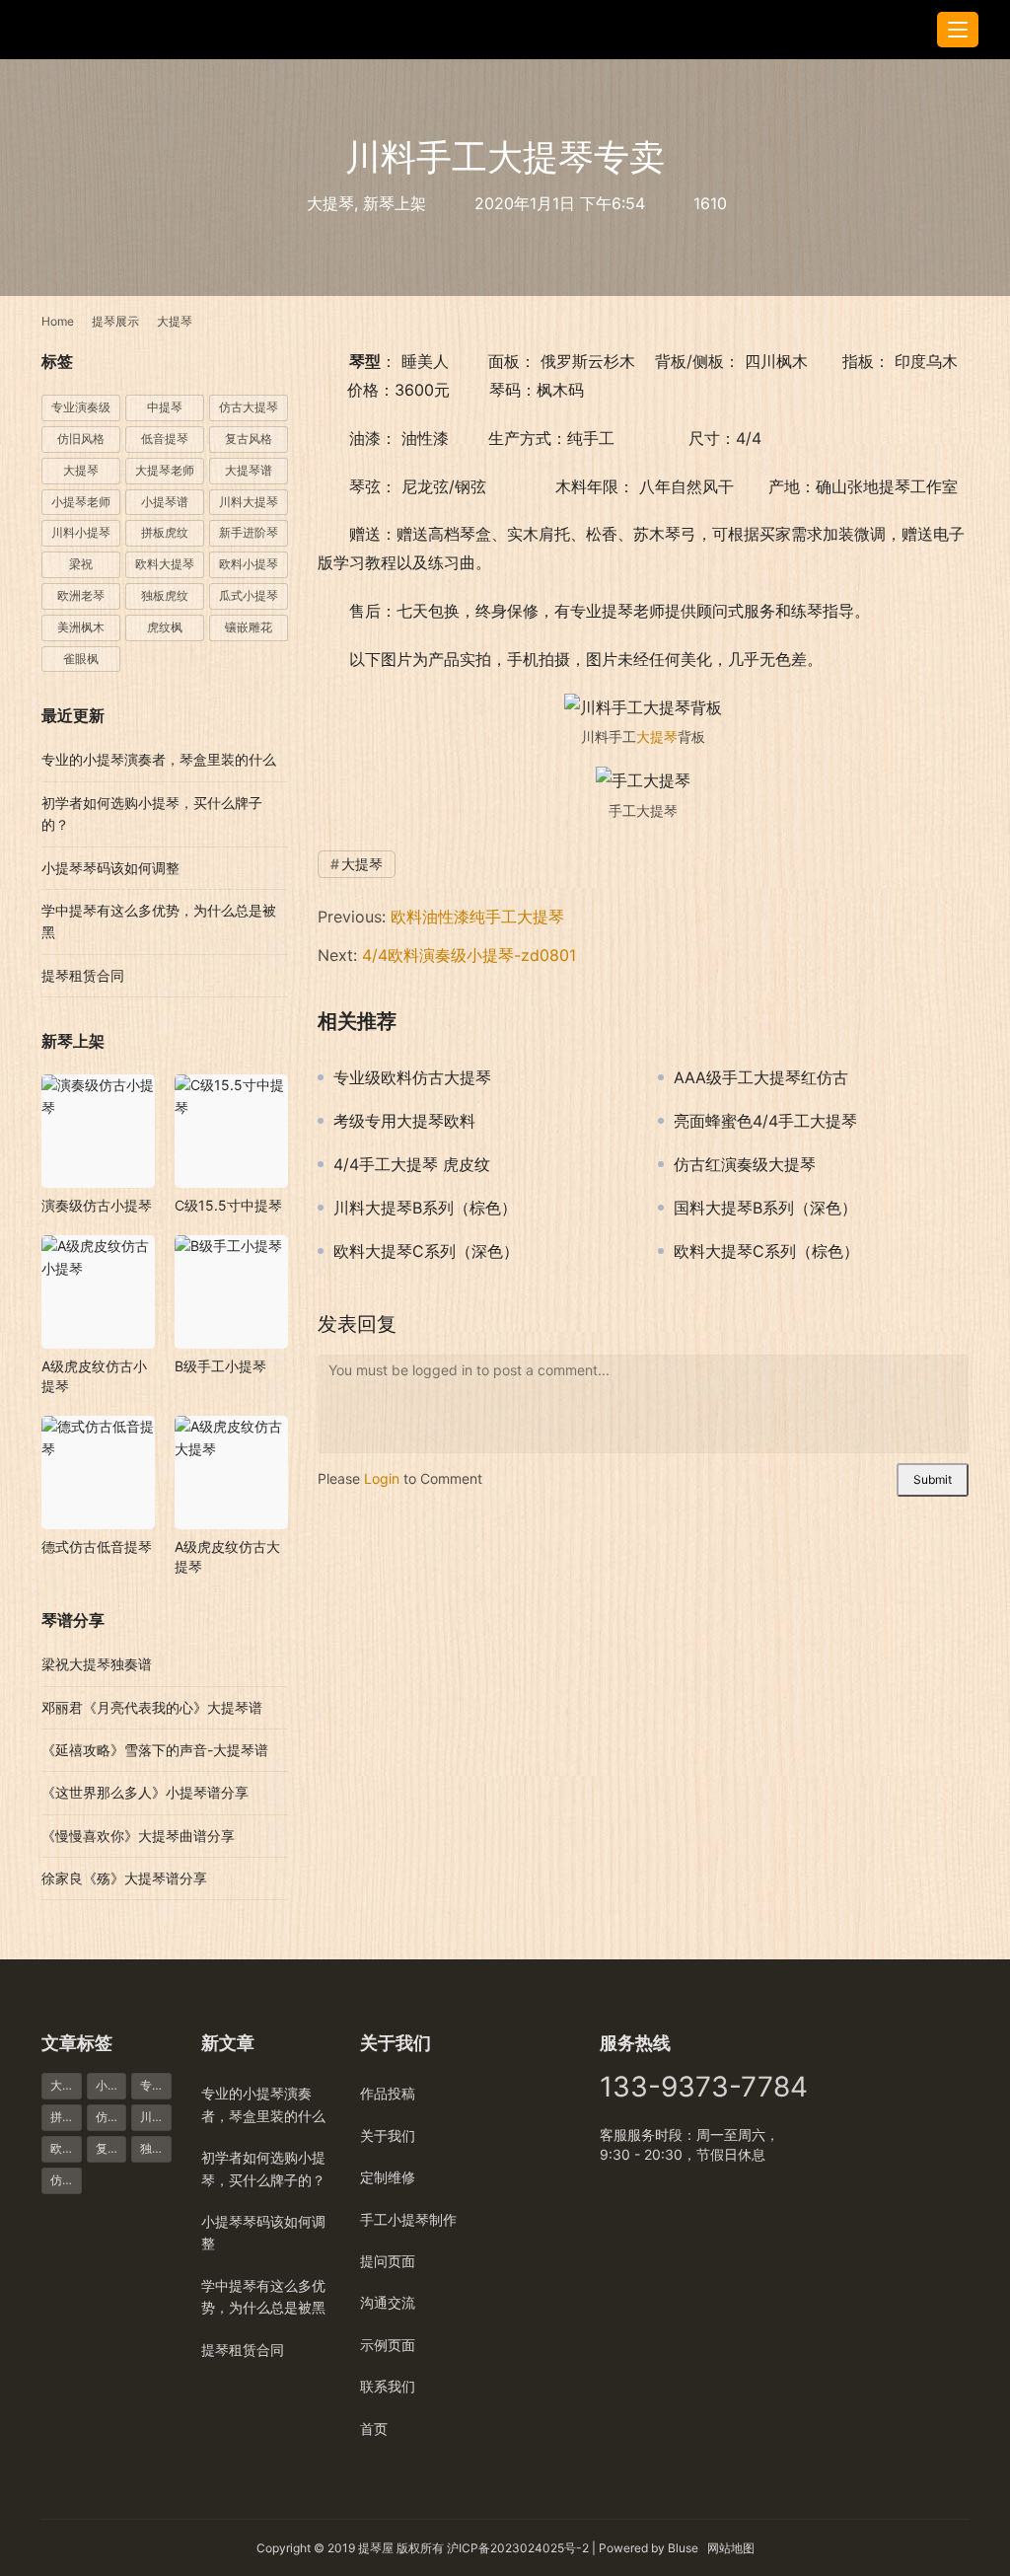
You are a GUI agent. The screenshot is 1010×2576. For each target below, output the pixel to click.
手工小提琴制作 (408, 2219)
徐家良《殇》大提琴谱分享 (124, 1878)
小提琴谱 (165, 502)
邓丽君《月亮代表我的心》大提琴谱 (152, 1707)
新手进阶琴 (249, 532)
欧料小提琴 (249, 564)
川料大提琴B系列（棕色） (425, 1208)
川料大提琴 (249, 502)
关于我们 (388, 2135)
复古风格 (249, 439)
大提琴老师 (165, 470)
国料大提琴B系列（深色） (765, 1208)
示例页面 (388, 2345)
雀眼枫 (81, 659)
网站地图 (731, 2548)
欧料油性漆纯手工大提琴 (477, 917)
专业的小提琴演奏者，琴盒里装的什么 (159, 759)
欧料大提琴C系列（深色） (426, 1251)
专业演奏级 (81, 407)
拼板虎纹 (165, 532)
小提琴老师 (81, 502)
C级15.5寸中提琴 (228, 1205)
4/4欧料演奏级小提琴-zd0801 (469, 955)
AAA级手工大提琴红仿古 (761, 1077)
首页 (374, 2429)
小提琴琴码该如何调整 (110, 868)
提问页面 (388, 2261)
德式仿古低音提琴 (97, 1546)
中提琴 (165, 407)
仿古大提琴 (249, 407)
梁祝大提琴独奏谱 (97, 1664)
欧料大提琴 (165, 564)
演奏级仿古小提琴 (97, 1205)
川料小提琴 (81, 532)
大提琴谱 (249, 470)
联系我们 (388, 2386)
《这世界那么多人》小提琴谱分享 (145, 1792)
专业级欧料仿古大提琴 (412, 1077)
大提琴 (330, 203)
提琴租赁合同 (83, 975)
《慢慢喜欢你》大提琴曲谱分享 (138, 1836)
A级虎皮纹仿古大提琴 (227, 1556)
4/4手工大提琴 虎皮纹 (412, 1164)
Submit (933, 1479)
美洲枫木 (81, 627)
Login (382, 1478)
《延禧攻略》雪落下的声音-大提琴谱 (155, 1750)
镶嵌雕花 (249, 627)
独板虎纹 (165, 595)
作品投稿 (388, 2093)
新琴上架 (395, 203)
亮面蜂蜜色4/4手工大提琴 (765, 1121)
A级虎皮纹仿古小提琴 (94, 1376)
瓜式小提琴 (249, 595)
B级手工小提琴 (220, 1366)
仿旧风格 (81, 439)
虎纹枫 (165, 627)
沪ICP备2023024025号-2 (518, 2548)
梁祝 (81, 564)
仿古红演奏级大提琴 (745, 1164)
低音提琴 (165, 439)
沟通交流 (388, 2302)
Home (58, 321)
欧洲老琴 (81, 595)
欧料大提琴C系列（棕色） (766, 1251)
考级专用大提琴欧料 (404, 1121)
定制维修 (388, 2177)
